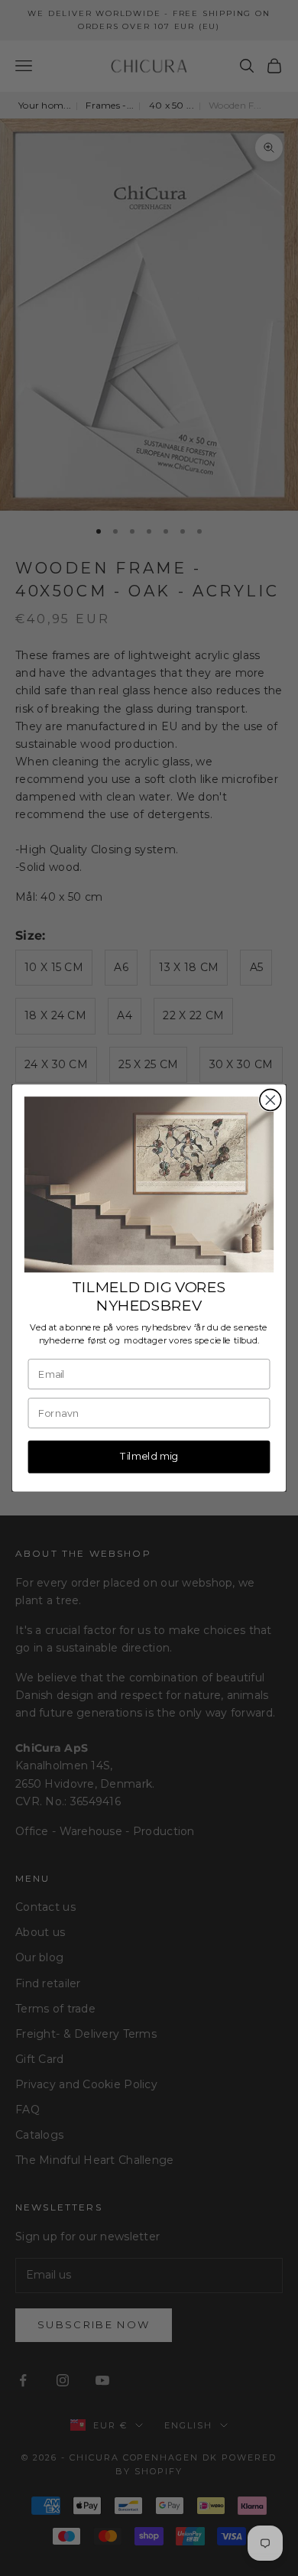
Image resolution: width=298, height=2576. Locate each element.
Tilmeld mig (149, 1456)
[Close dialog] (270, 1100)
